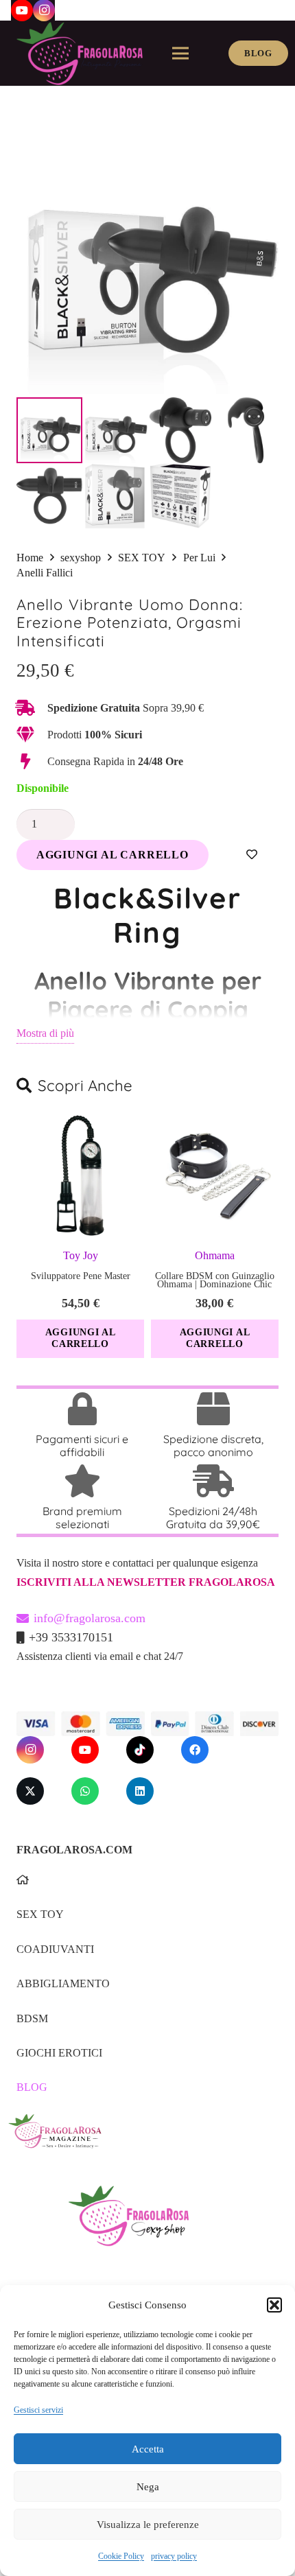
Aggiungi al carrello (113, 855)
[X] (30, 1791)
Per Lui (199, 558)
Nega (148, 2487)
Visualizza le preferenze (148, 2525)
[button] (274, 2305)
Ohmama (215, 1255)
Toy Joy (81, 1255)
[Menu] (180, 54)
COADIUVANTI (55, 1949)
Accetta (148, 2449)
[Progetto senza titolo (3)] (143, 2140)
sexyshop (81, 558)
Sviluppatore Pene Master (81, 1276)
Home (30, 558)
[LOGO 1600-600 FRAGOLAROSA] (80, 54)
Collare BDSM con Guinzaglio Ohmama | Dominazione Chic (215, 1280)
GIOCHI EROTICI (59, 2053)
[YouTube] (85, 1750)
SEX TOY (142, 558)
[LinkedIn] (140, 1791)
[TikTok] (140, 1750)
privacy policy (174, 2556)
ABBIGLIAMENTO (63, 1983)
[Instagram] (30, 1750)
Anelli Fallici (45, 573)
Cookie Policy (121, 2556)
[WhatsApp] (85, 1791)
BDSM (32, 2018)
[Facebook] (195, 1750)
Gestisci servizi (38, 2410)
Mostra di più (45, 1033)
